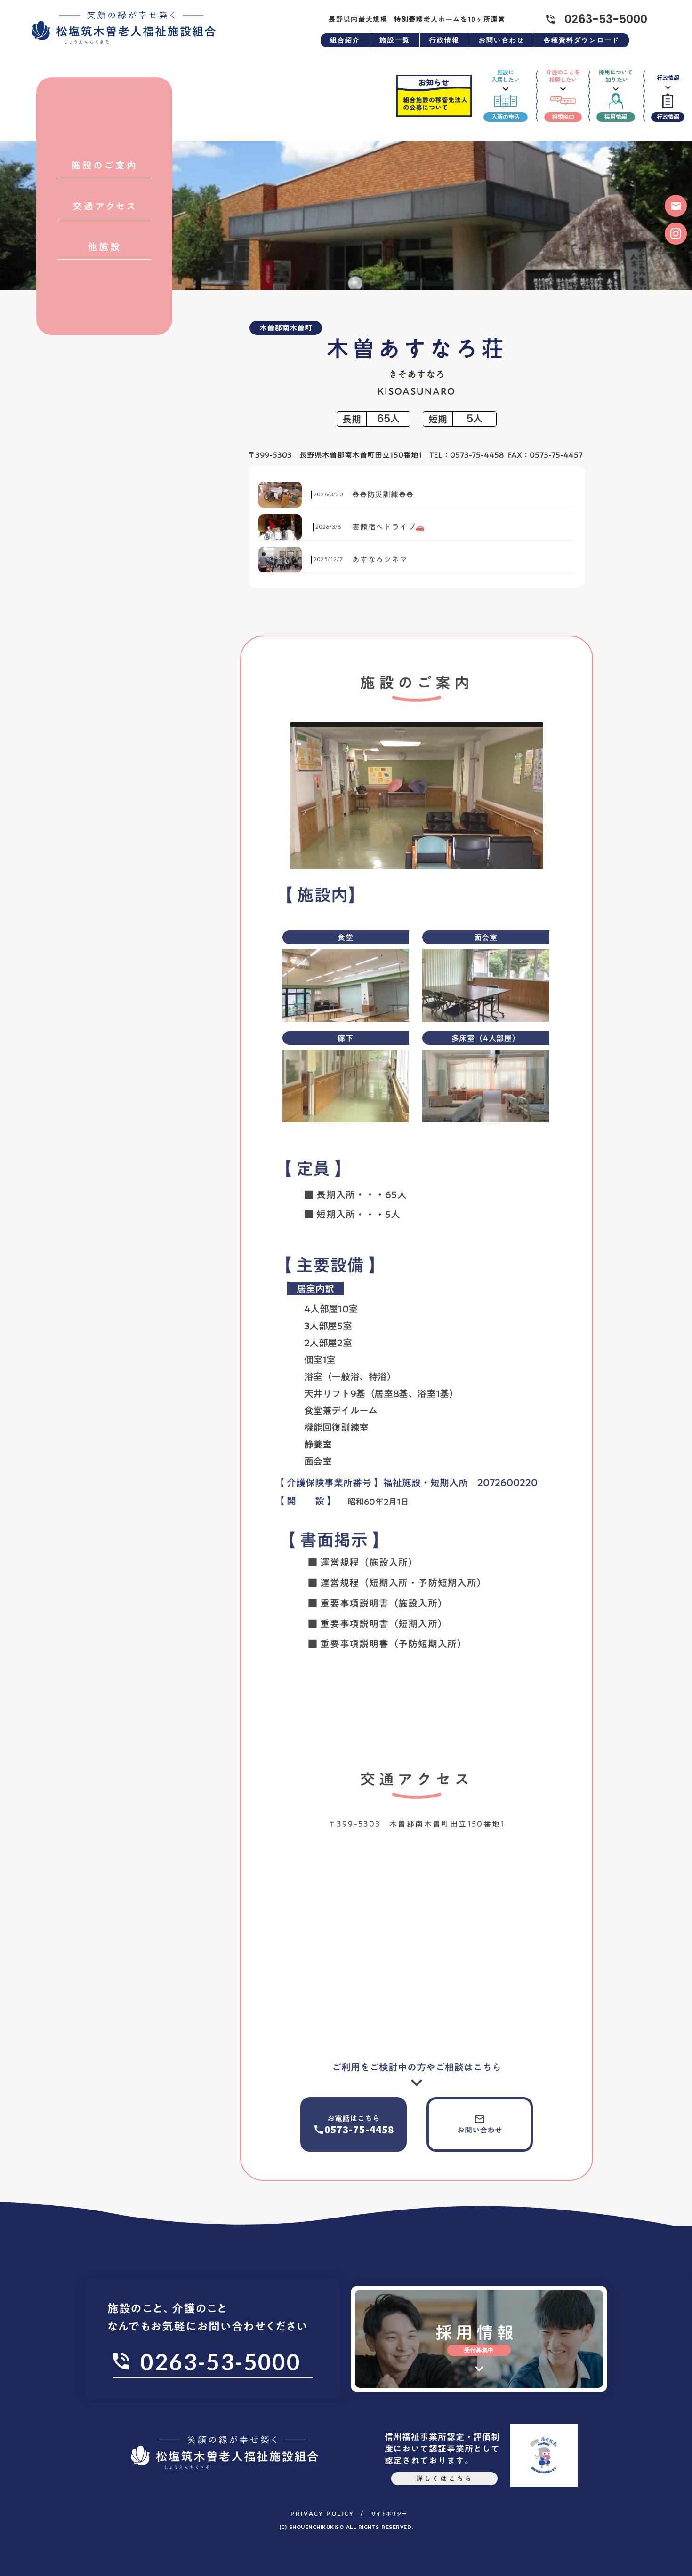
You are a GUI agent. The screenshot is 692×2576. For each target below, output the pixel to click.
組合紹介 (345, 40)
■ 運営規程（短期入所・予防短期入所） (397, 1582)
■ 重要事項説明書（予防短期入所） (388, 1644)
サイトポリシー (389, 2514)
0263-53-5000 (606, 19)
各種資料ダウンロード (582, 40)
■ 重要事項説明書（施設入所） (378, 1603)
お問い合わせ (502, 40)
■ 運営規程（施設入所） (363, 1562)
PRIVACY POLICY (322, 2514)
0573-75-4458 (359, 2130)
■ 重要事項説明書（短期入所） (378, 1623)
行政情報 (444, 40)
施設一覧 (394, 40)
